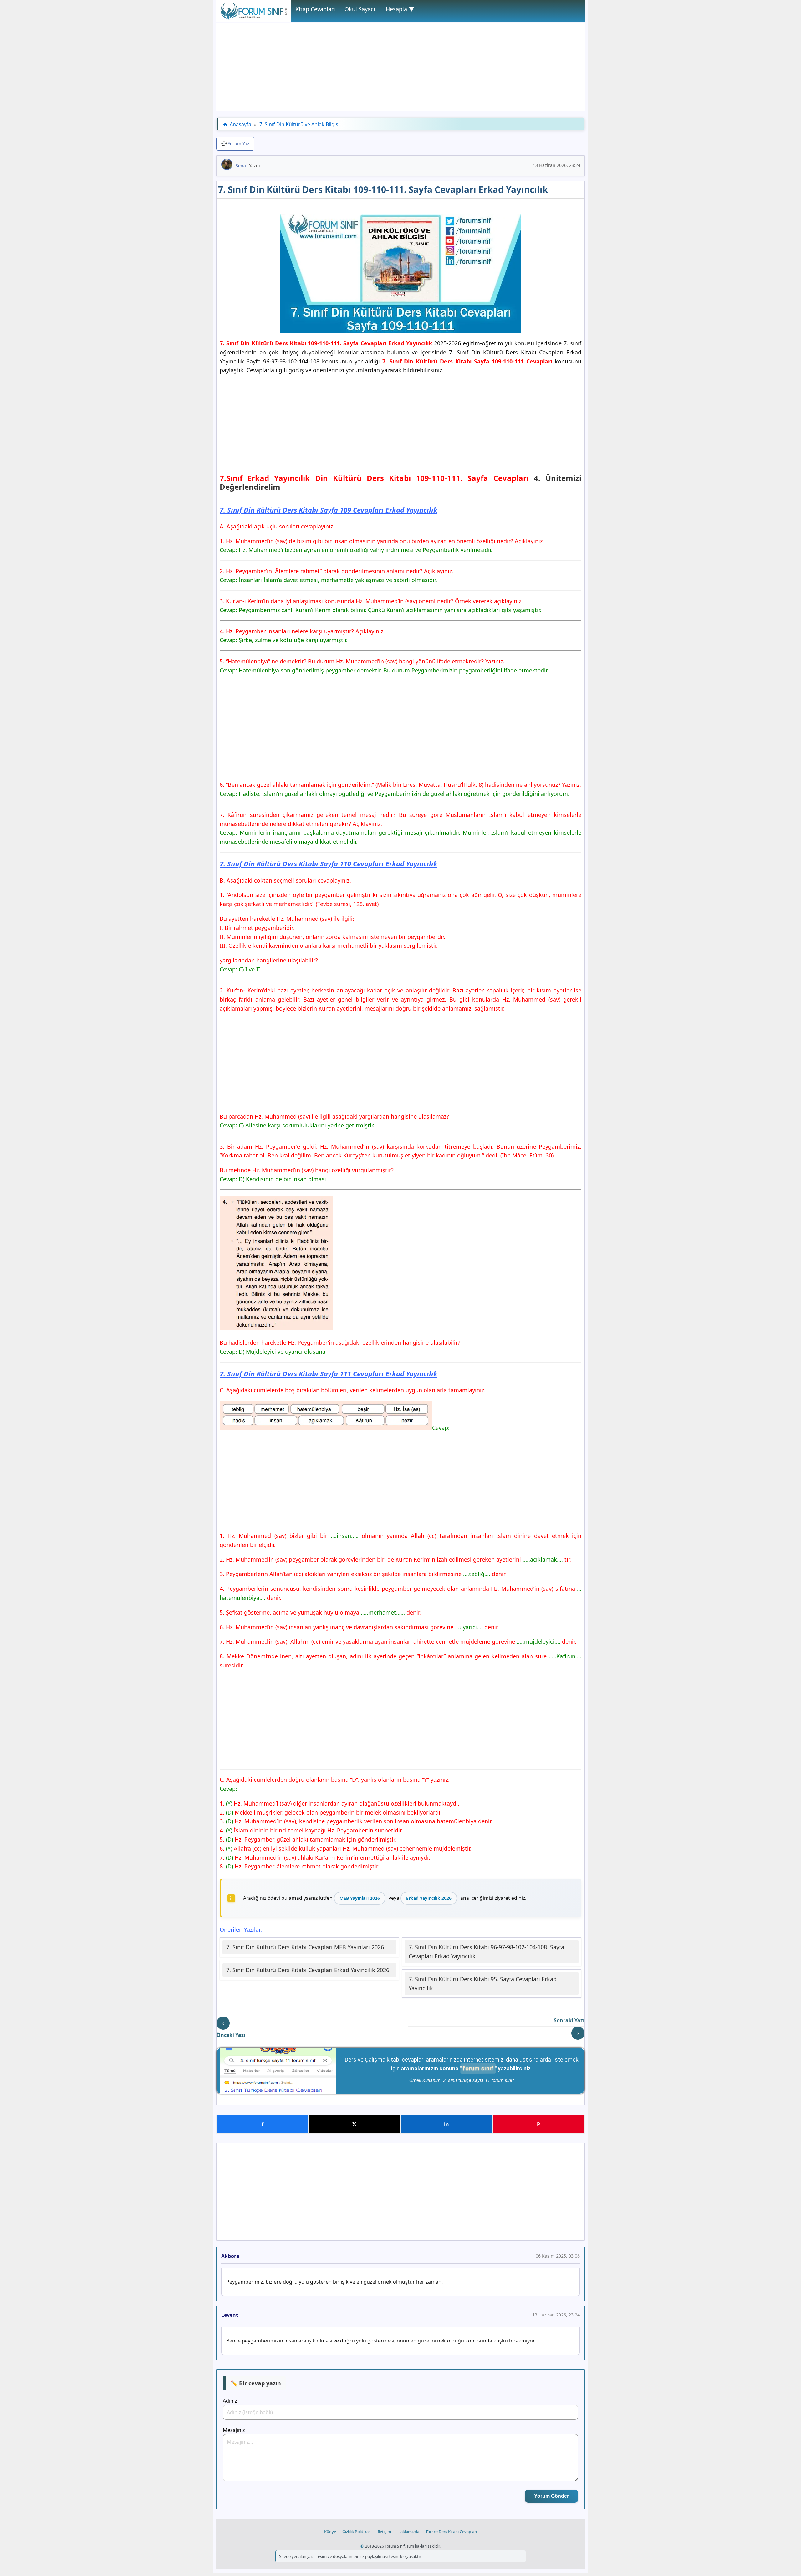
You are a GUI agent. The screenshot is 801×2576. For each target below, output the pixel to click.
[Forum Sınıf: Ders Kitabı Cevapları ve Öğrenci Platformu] (253, 18)
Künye (330, 2532)
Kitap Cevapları (315, 9)
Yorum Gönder (551, 2496)
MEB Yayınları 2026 (360, 1898)
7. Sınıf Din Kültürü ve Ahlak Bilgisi (299, 124)
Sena (241, 165)
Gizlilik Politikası (357, 2532)
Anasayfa (240, 124)
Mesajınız (234, 2430)
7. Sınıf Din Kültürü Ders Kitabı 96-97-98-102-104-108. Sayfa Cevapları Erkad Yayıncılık (486, 1952)
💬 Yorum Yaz (235, 144)
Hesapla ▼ (400, 9)
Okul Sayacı (360, 9)
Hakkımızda (408, 2532)
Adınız (230, 2401)
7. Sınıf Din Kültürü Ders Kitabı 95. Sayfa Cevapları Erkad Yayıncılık (483, 1984)
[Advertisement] (400, 67)
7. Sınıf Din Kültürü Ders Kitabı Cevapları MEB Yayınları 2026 (305, 1947)
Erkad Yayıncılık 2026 (429, 1898)
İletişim (384, 2532)
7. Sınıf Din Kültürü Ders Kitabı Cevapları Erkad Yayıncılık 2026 (308, 1970)
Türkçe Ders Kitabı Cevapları (451, 2532)
